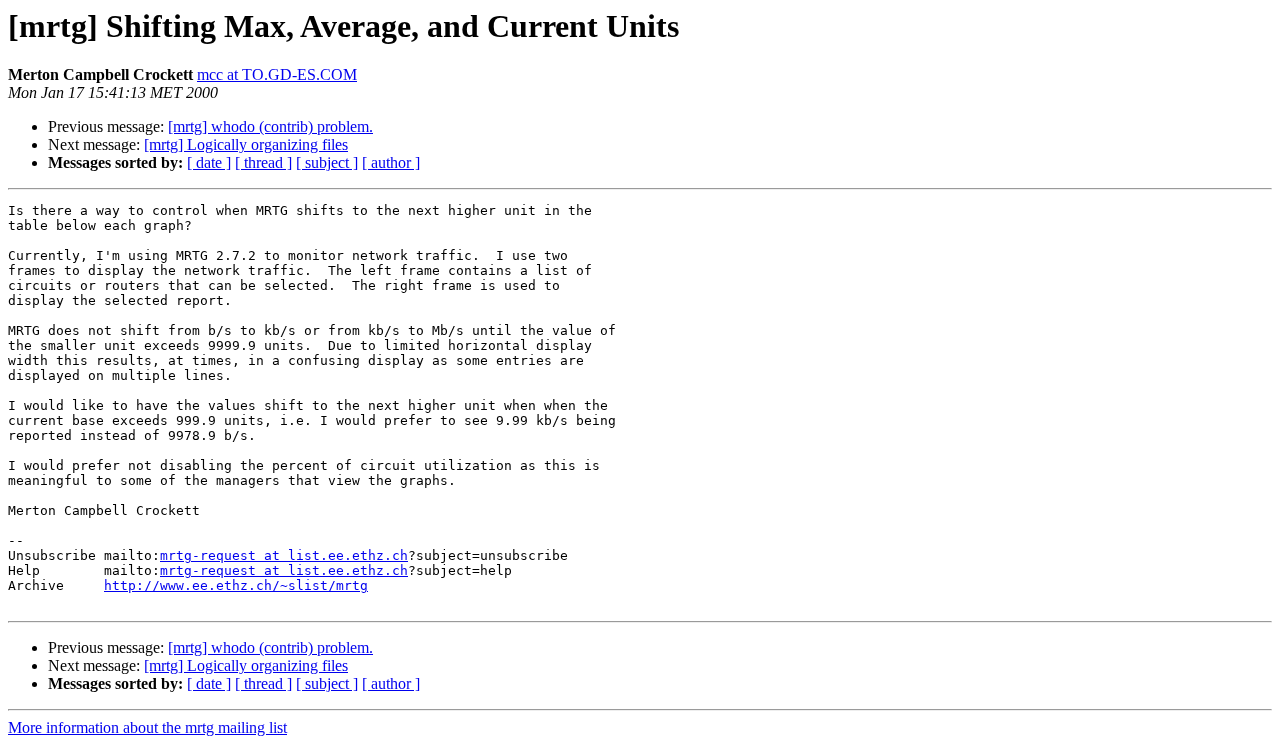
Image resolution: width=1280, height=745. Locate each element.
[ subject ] (327, 162)
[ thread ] (263, 162)
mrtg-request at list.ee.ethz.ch (284, 555)
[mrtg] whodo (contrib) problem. (270, 126)
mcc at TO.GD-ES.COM (277, 74)
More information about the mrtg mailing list (147, 727)
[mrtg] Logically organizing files (246, 144)
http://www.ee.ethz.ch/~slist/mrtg (236, 585)
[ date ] (209, 162)
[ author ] (391, 162)
